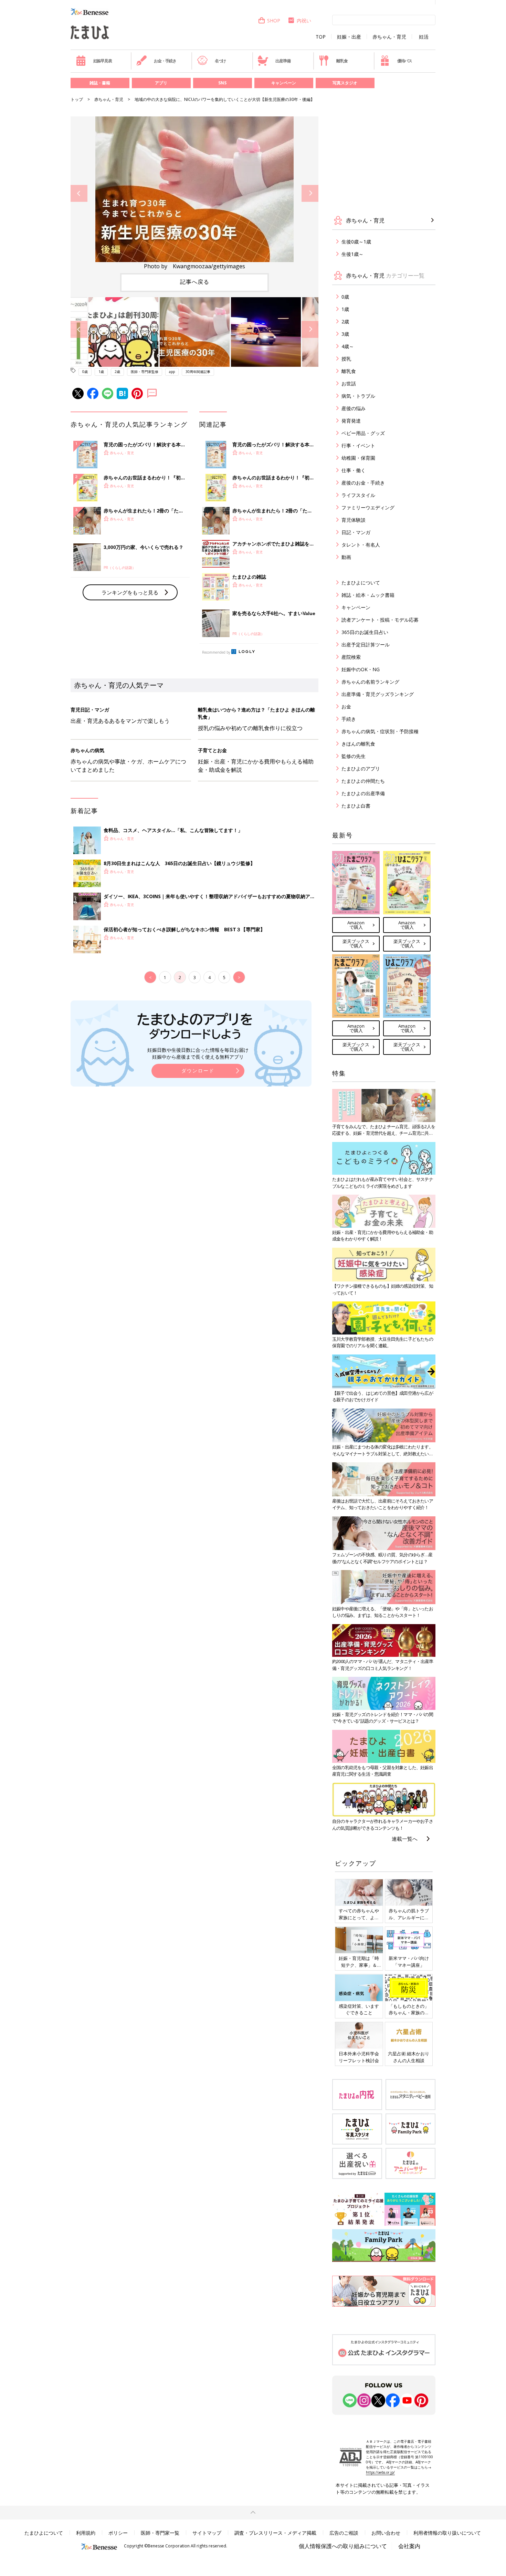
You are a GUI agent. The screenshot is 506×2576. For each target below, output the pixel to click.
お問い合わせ (386, 2533)
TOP (321, 37)
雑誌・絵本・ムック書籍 (368, 595)
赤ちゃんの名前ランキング (370, 682)
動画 (346, 557)
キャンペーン (284, 83)
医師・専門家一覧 (160, 2533)
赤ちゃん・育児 (389, 37)
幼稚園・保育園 (358, 458)
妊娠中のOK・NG (361, 669)
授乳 (346, 359)
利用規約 (86, 2533)
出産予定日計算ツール (366, 645)
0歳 (85, 372)
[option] (194, 193)
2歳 (117, 372)
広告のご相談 (344, 2533)
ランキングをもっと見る (130, 592)
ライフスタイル (358, 495)
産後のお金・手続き (363, 483)
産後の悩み (354, 408)
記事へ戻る (195, 282)
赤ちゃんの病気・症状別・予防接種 (380, 731)
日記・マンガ (356, 532)
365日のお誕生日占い (365, 632)
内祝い (304, 20)
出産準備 (283, 61)
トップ (77, 99)
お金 (346, 707)
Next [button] (310, 193)
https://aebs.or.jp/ (380, 2472)
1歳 (101, 372)
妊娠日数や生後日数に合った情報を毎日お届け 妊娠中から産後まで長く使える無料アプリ (198, 1053)
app (172, 372)
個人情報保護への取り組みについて (343, 2546)
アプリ (161, 83)
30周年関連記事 (198, 372)
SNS (222, 83)
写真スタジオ (345, 83)
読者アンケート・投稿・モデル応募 (380, 620)
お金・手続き (165, 61)
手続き (349, 719)
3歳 (345, 334)
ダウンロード (198, 1071)
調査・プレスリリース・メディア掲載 (275, 2533)
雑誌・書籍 (100, 83)
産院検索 (351, 657)
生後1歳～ (352, 254)
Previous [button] (79, 193)
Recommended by (216, 652)
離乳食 (342, 61)
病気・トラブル (358, 396)
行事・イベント (358, 445)
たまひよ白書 (356, 806)
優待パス (405, 61)
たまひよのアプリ (361, 768)
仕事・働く (354, 470)
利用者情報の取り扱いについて (447, 2533)
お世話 (349, 383)
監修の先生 (354, 756)
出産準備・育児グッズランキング (378, 694)
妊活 (424, 37)
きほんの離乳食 (358, 744)
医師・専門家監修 (145, 372)
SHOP (274, 20)
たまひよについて (361, 583)
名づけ (220, 61)
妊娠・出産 (349, 37)
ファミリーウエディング (368, 507)
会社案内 (409, 2546)
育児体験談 (354, 520)
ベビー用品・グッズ (363, 433)
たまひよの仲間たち (363, 781)
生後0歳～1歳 (356, 242)
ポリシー (118, 2533)
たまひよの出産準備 (363, 793)
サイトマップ (207, 2533)
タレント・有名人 (361, 545)
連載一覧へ (405, 1839)
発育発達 (351, 421)
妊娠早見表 (103, 61)
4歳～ (348, 346)
